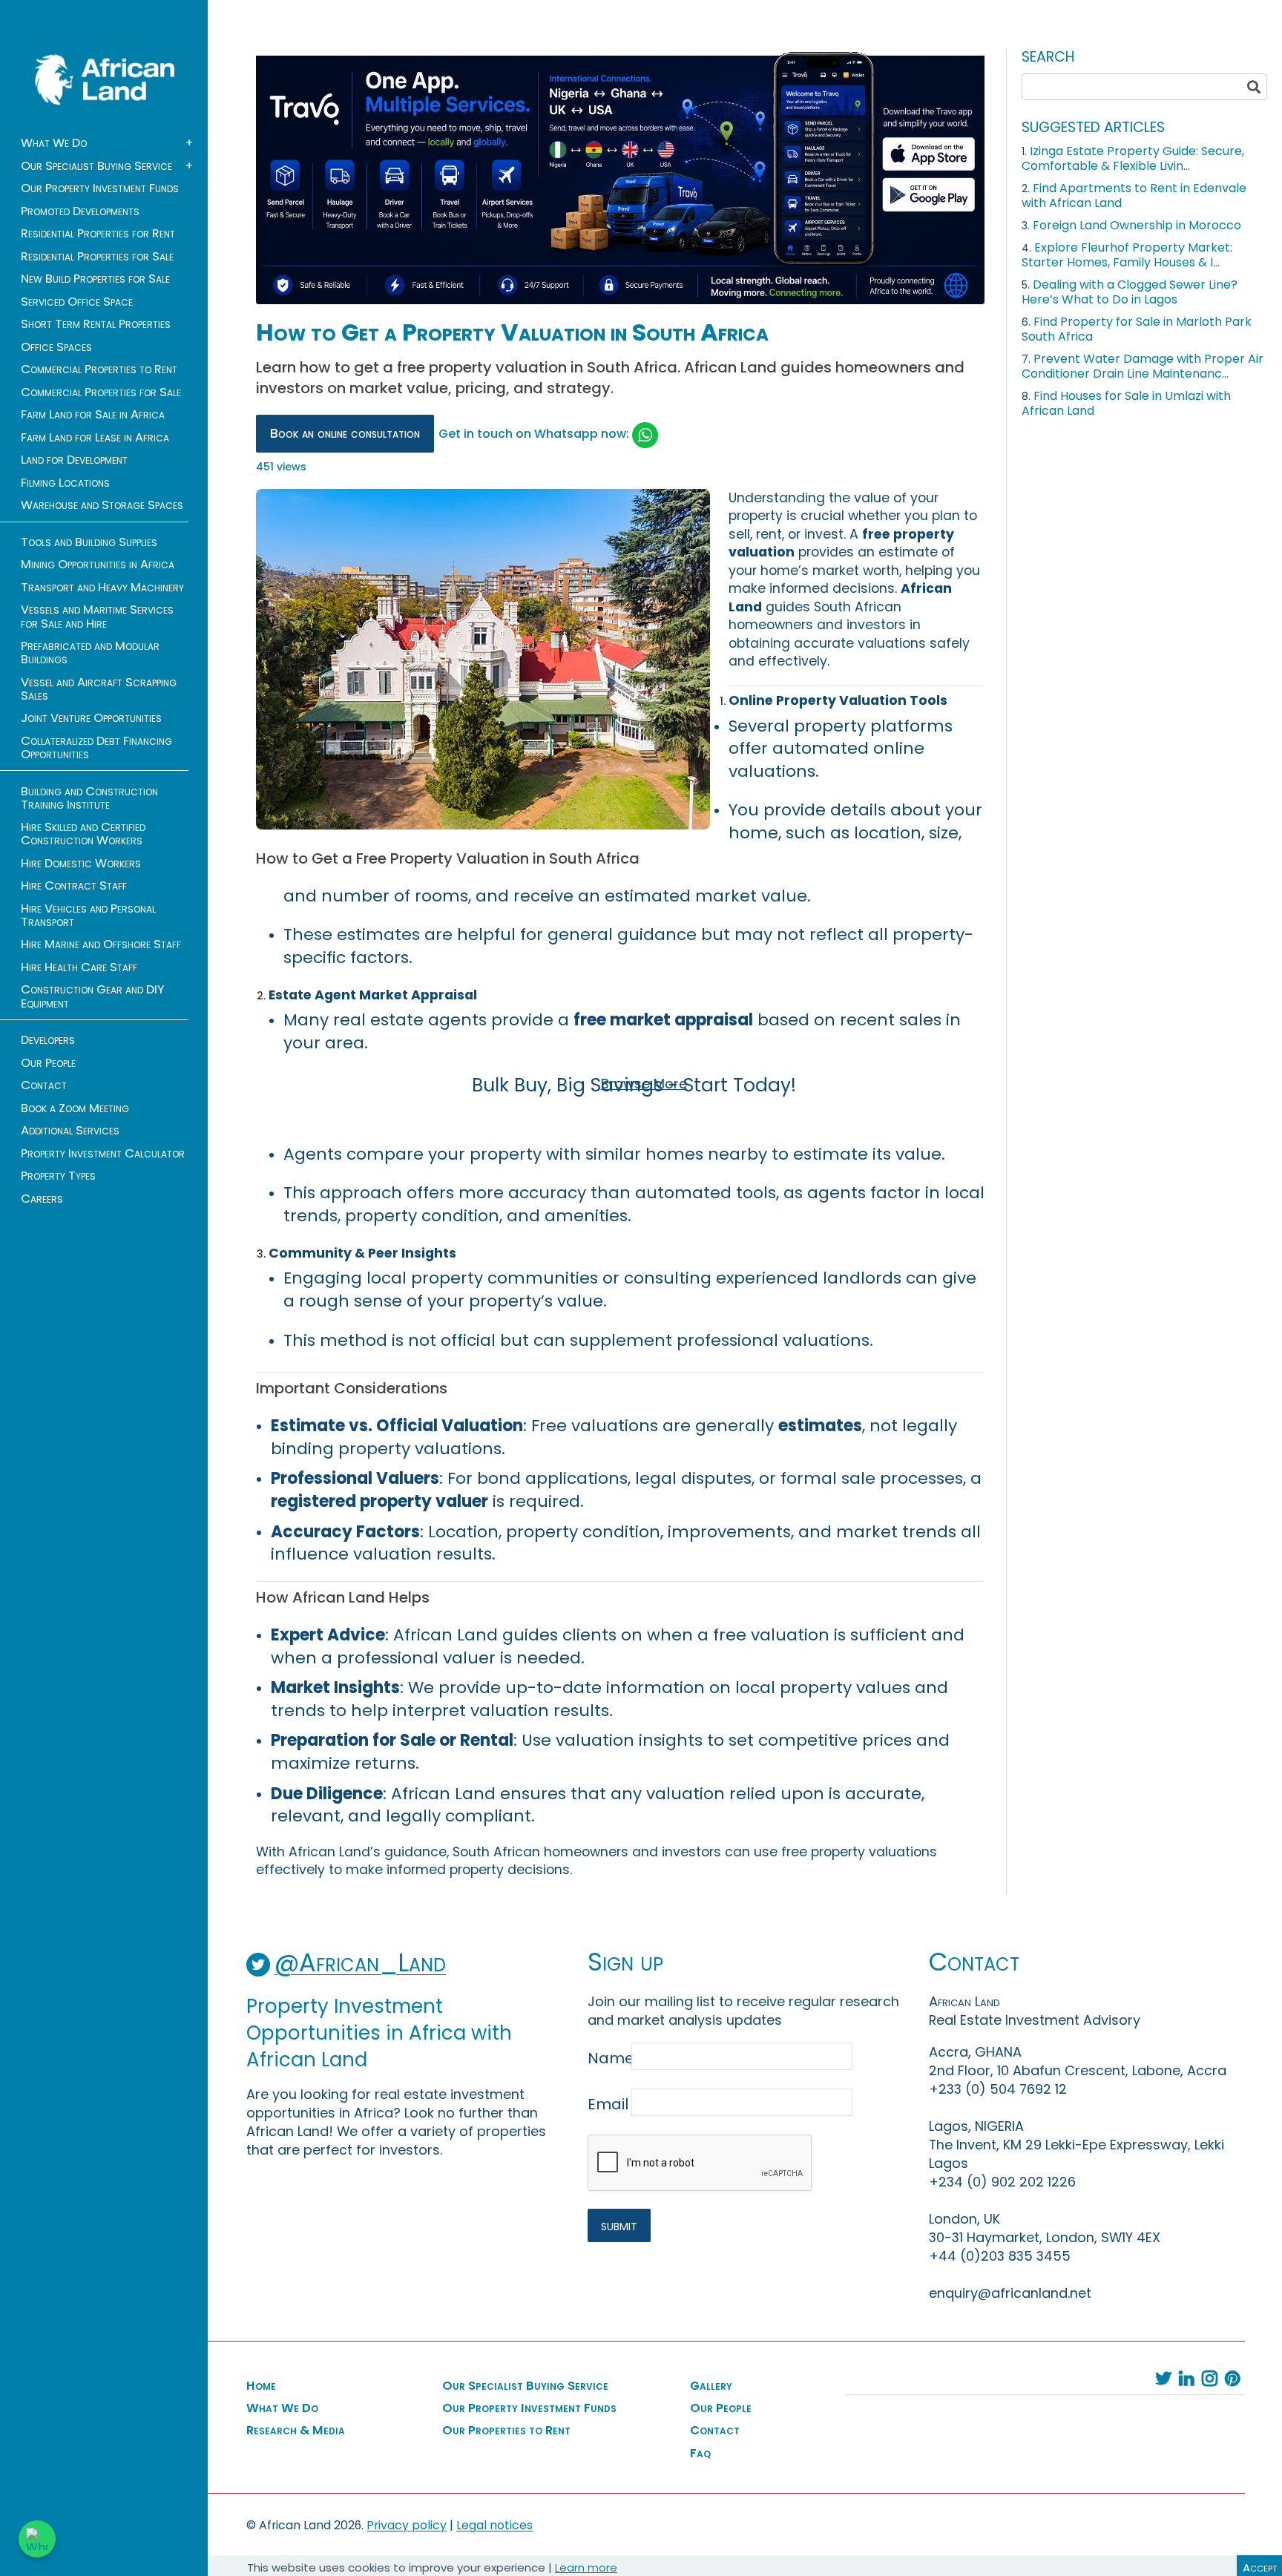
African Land (105, 79)
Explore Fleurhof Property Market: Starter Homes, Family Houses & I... (1127, 255)
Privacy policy (407, 2525)
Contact (44, 1085)
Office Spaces (56, 347)
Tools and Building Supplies (89, 542)
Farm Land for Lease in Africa (95, 438)
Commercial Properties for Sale (101, 392)
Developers (48, 1040)
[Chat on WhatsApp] (37, 2539)
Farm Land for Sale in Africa (93, 415)
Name (608, 2058)
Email (608, 2104)
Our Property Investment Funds (100, 188)
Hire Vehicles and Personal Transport (88, 916)
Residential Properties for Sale (97, 257)
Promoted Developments (80, 211)
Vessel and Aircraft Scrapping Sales (99, 689)
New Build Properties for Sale (95, 279)
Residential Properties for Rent (98, 234)
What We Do (54, 143)
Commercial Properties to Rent (99, 369)
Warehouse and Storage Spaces (102, 505)
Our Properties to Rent (506, 2431)
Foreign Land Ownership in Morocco (1137, 225)
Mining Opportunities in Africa (98, 565)
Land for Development (74, 460)
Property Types (58, 1176)
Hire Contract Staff (74, 886)
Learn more (586, 2567)
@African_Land (360, 1963)
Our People (48, 1063)
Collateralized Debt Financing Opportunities (96, 748)
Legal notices (494, 2525)
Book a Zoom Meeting (75, 1108)
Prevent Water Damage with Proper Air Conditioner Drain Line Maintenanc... (1143, 366)
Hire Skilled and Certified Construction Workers (83, 834)
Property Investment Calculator (103, 1154)
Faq (700, 2454)
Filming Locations (65, 483)
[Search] (1254, 87)
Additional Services (70, 1131)
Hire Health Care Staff (79, 967)
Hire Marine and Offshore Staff (101, 944)
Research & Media (296, 2431)
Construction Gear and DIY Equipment (93, 996)
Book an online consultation (345, 433)
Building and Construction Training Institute (89, 798)
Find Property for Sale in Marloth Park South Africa (1137, 329)
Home (261, 2386)
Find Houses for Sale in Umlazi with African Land (1126, 403)
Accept (1260, 2567)
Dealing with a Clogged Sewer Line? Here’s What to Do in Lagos (1130, 292)
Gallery (711, 2386)
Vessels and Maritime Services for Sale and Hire (97, 617)
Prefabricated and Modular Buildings (90, 653)
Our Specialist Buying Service (96, 166)
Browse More (644, 1084)
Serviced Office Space (77, 302)
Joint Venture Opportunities (91, 718)
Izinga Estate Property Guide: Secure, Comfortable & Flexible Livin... (1133, 158)
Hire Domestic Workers (81, 864)
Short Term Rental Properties (96, 324)
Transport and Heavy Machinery (102, 588)
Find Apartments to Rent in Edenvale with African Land (1134, 195)
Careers (42, 1199)
